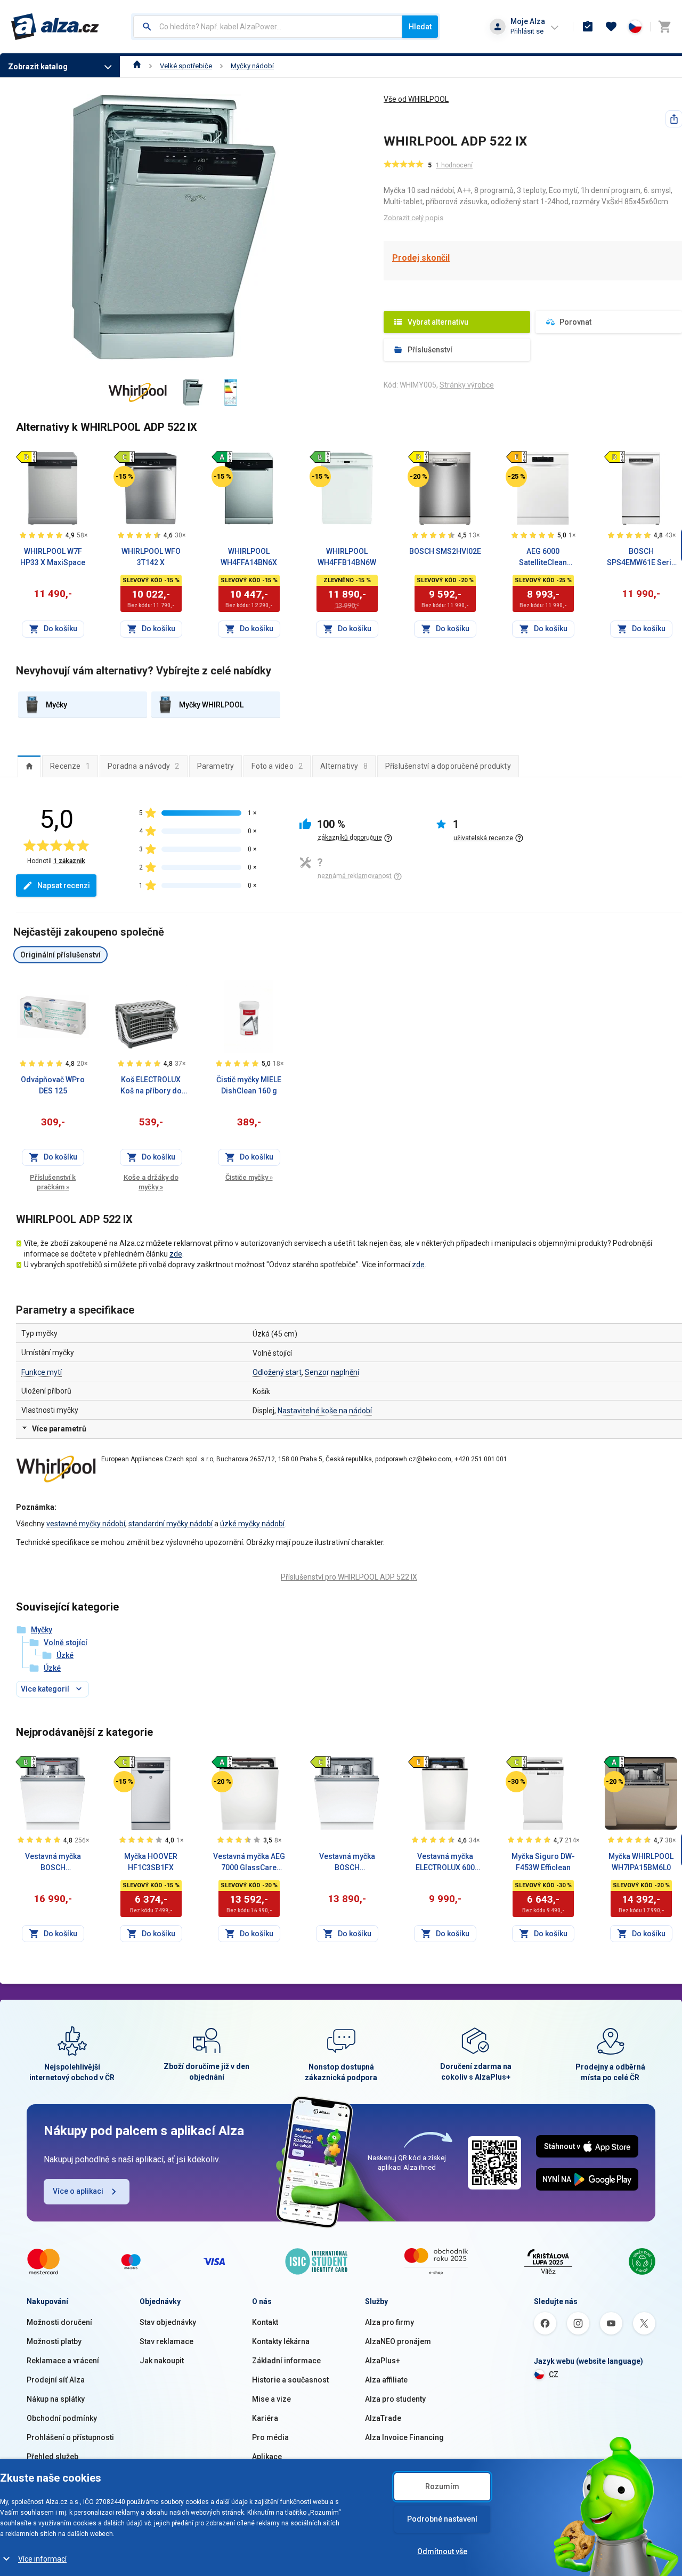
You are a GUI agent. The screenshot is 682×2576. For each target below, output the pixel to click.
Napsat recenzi (64, 885)
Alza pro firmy (389, 2322)
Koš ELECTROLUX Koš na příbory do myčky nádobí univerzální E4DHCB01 (151, 1086)
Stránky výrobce (467, 385)
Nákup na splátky (56, 2399)
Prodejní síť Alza (56, 2380)
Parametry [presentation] (216, 766)
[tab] (29, 766)
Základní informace (286, 2361)
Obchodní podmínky (62, 2418)
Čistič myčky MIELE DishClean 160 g (249, 1085)
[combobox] (268, 27)
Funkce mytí (42, 1372)
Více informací (42, 2559)
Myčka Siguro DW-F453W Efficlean (543, 1862)
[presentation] (29, 766)
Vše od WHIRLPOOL (416, 99)
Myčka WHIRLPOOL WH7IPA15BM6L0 (641, 1862)
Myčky (42, 1630)
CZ (554, 2374)
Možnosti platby (54, 2341)
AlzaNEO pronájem (398, 2341)
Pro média (270, 2437)
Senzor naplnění (332, 1372)
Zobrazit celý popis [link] (413, 218)
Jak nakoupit (162, 2361)
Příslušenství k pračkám (53, 1182)
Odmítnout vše (442, 2551)
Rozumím (442, 2486)
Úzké (65, 1655)
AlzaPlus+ (383, 2361)
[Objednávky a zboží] (588, 27)
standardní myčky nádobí (170, 1524)
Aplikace (267, 2457)
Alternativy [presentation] (344, 766)
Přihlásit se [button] (527, 31)
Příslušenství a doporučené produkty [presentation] (448, 766)
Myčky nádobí (252, 66)
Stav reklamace (167, 2341)
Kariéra (265, 2418)
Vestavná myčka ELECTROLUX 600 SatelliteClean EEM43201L (445, 1863)
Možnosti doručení (59, 2322)
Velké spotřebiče (186, 66)
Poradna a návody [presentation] (144, 766)
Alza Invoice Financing (404, 2437)
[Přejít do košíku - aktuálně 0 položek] (664, 27)
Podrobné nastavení (442, 2519)
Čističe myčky (249, 1177)
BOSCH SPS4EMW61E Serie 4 (641, 558)
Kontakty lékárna (281, 2341)
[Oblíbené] (611, 27)
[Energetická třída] (26, 457)
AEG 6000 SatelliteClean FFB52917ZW (543, 558)
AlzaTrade (383, 2418)
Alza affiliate (386, 2380)
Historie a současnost (290, 2380)
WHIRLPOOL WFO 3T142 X (151, 557)
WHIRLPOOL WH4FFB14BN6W (347, 557)
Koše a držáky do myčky (151, 1182)
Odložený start (277, 1372)
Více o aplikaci (78, 2191)
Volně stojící (66, 1643)
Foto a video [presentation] (277, 766)
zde (176, 1254)
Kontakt (265, 2322)
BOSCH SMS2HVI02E (445, 551)
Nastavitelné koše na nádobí (325, 1411)
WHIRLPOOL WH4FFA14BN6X (249, 557)
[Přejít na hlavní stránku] (55, 27)
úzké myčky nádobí (252, 1524)
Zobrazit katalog (38, 67)
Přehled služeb (52, 2457)
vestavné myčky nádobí (86, 1524)
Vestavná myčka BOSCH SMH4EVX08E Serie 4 (53, 1863)
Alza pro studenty (395, 2399)
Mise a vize (271, 2399)
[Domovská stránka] (137, 66)
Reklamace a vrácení (63, 2361)
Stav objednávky (168, 2322)
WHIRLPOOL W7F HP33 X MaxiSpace (53, 557)
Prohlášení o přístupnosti (70, 2437)
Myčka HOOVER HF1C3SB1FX (151, 1862)
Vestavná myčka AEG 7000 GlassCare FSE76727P (249, 1863)
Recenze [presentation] (70, 766)
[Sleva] (124, 477)
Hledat (420, 27)
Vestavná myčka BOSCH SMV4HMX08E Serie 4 (347, 1863)
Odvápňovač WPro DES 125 (53, 1085)
